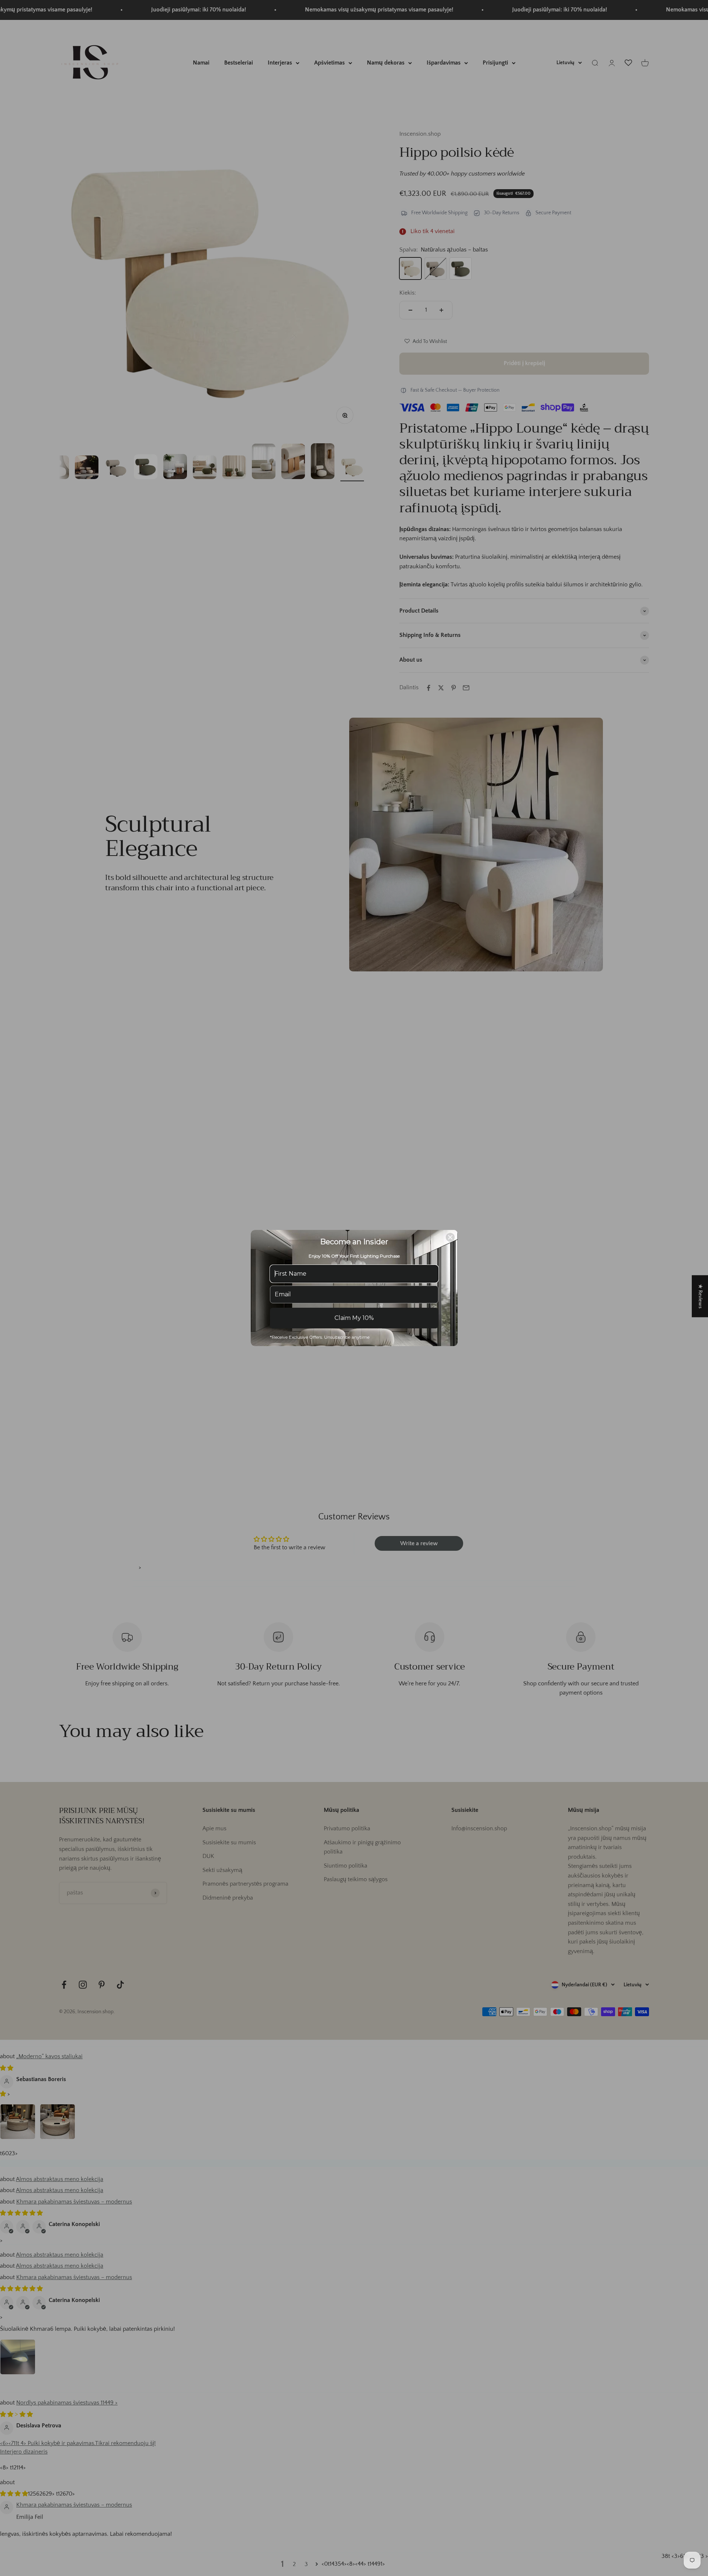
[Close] (450, 1237)
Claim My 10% (354, 1318)
